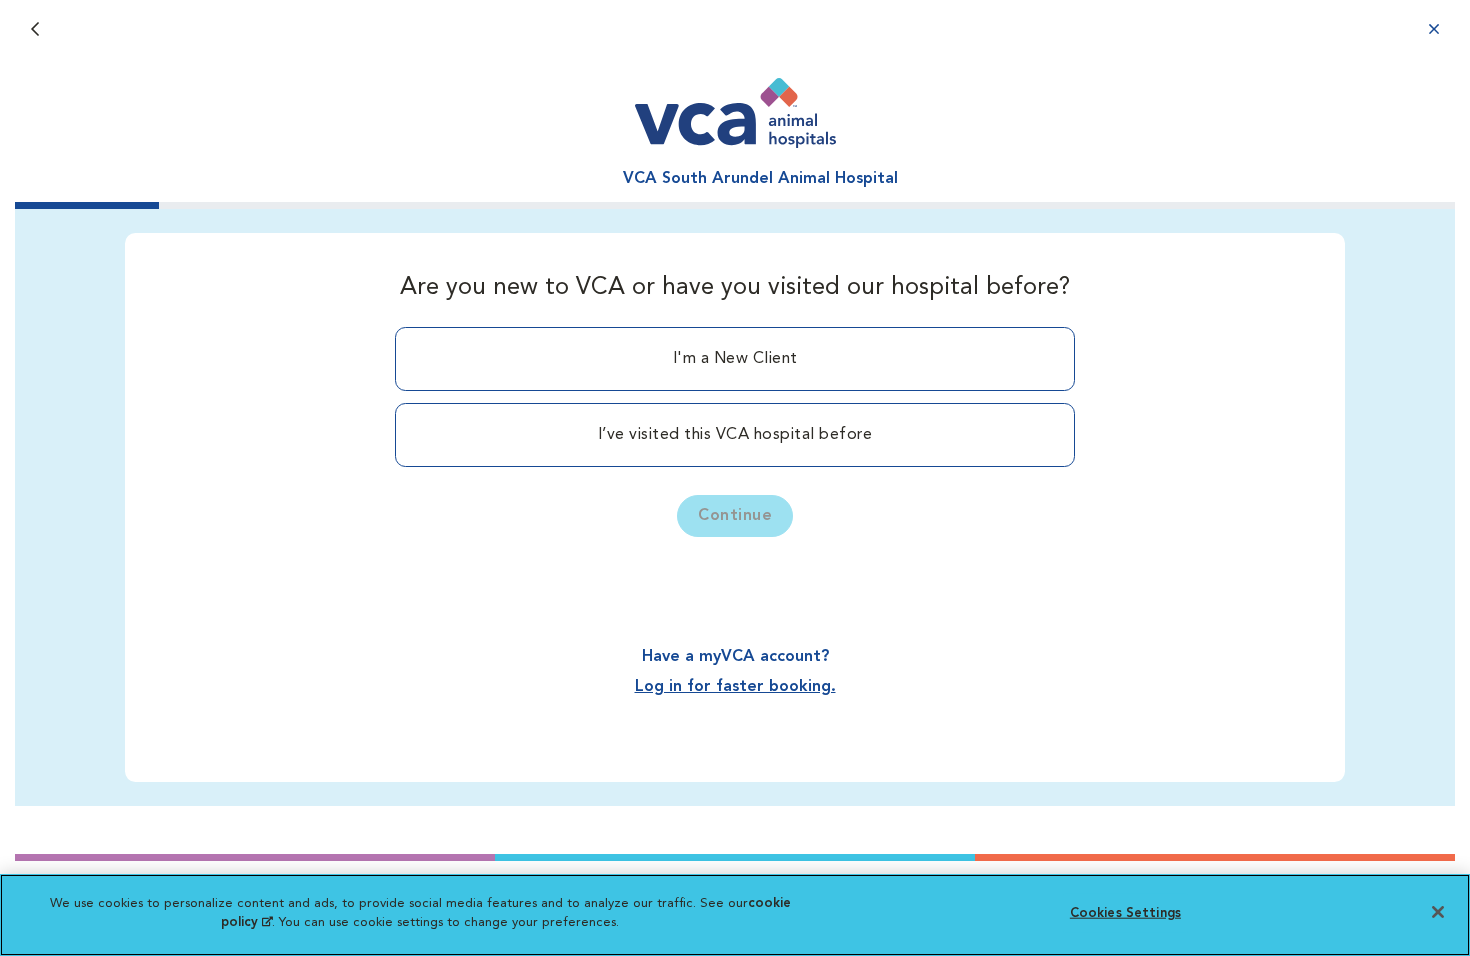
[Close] (1438, 912)
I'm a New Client (735, 359)
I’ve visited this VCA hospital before (735, 435)
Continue (735, 516)
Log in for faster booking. (735, 687)
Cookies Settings (1125, 913)
